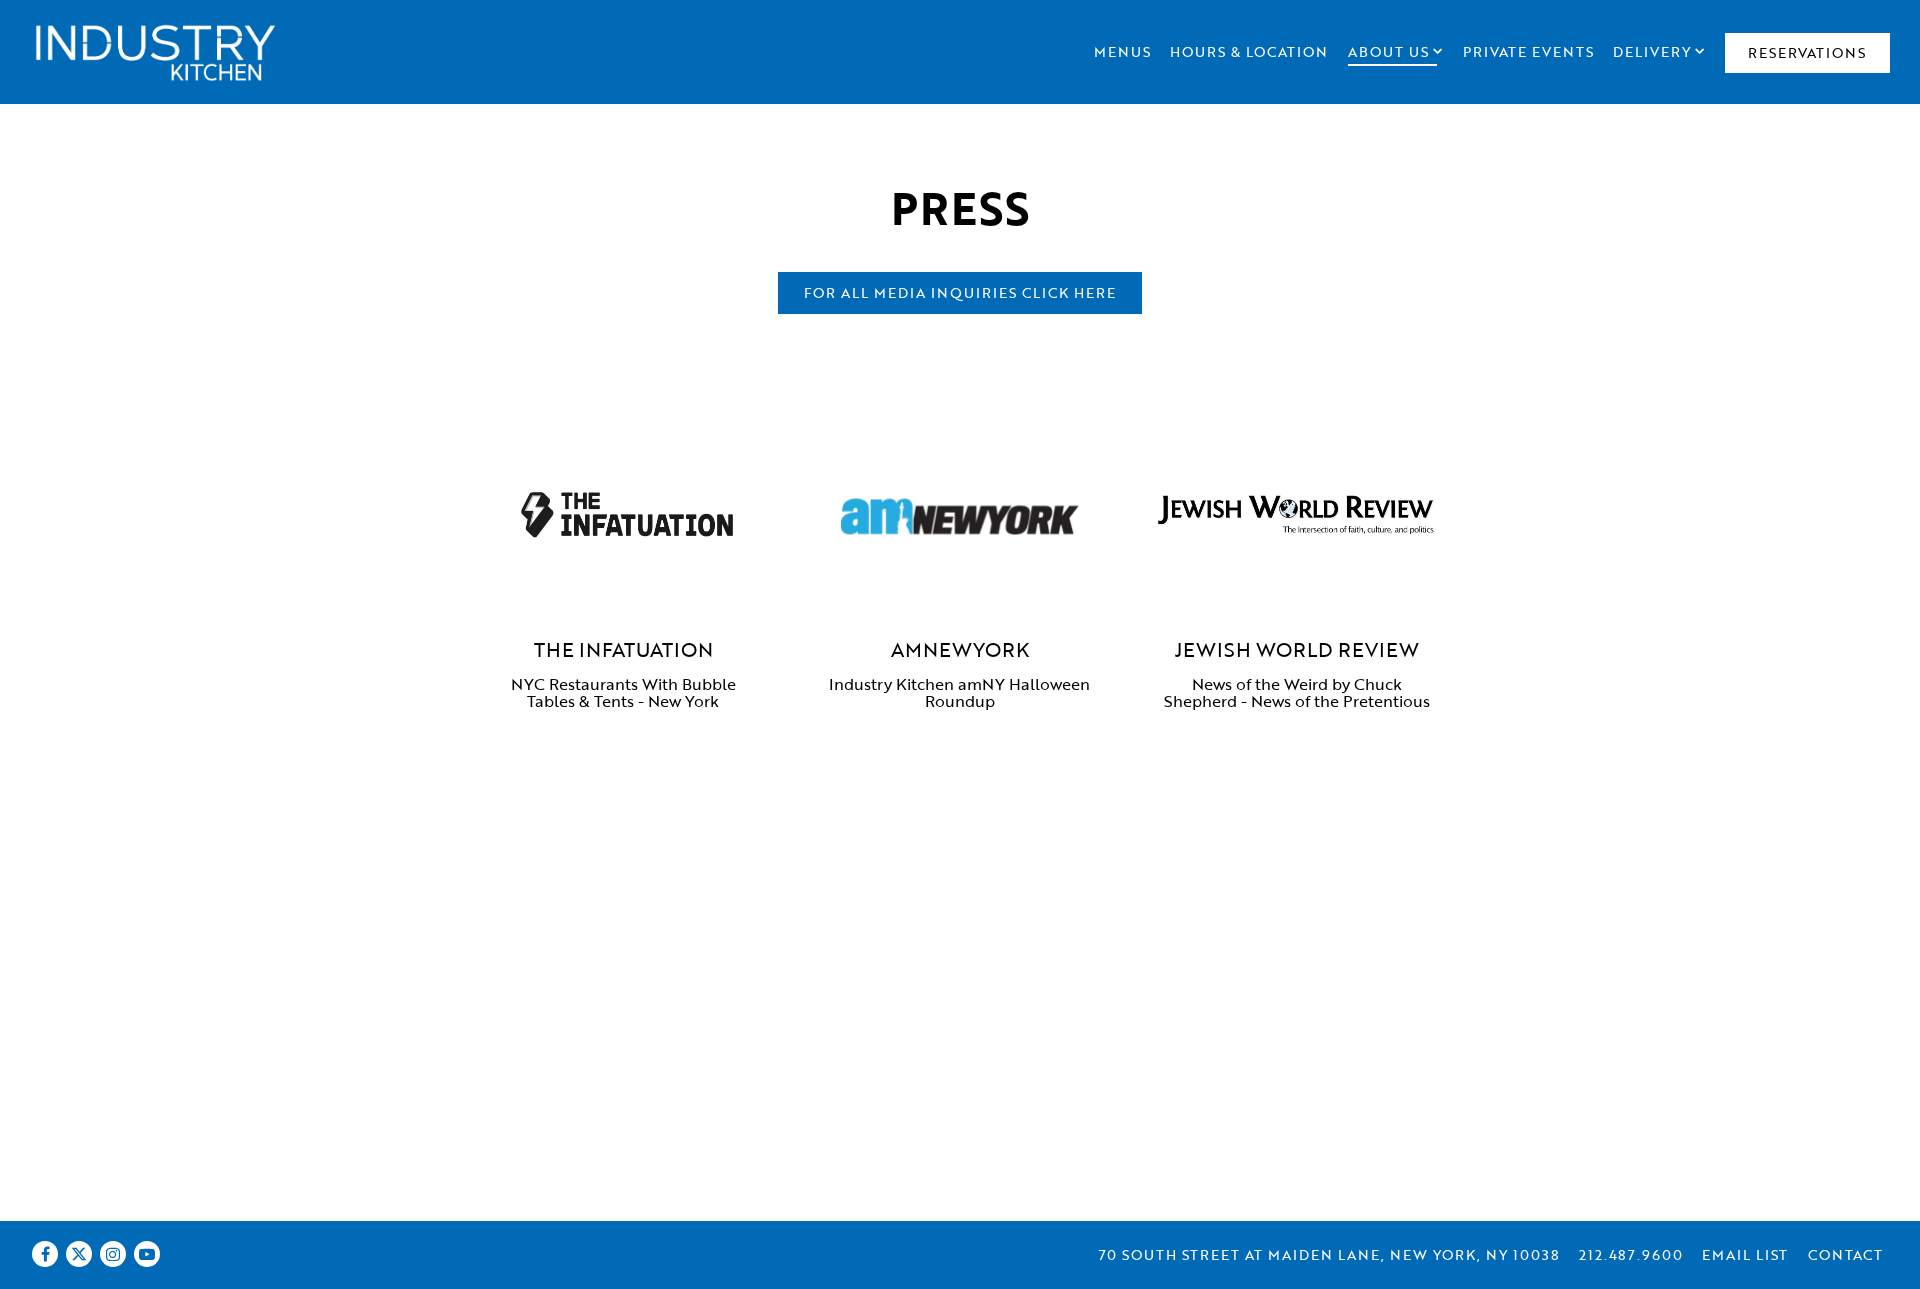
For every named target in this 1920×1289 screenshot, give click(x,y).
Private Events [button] (1528, 51)
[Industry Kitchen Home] (155, 51)
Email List (1745, 1254)
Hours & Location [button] (1249, 51)
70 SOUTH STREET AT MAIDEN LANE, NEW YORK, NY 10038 (1329, 1254)
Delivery (1659, 51)
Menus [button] (1122, 51)
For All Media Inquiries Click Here (960, 292)
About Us (1395, 51)
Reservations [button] (1807, 52)
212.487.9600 (1631, 1254)
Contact (1845, 1254)
